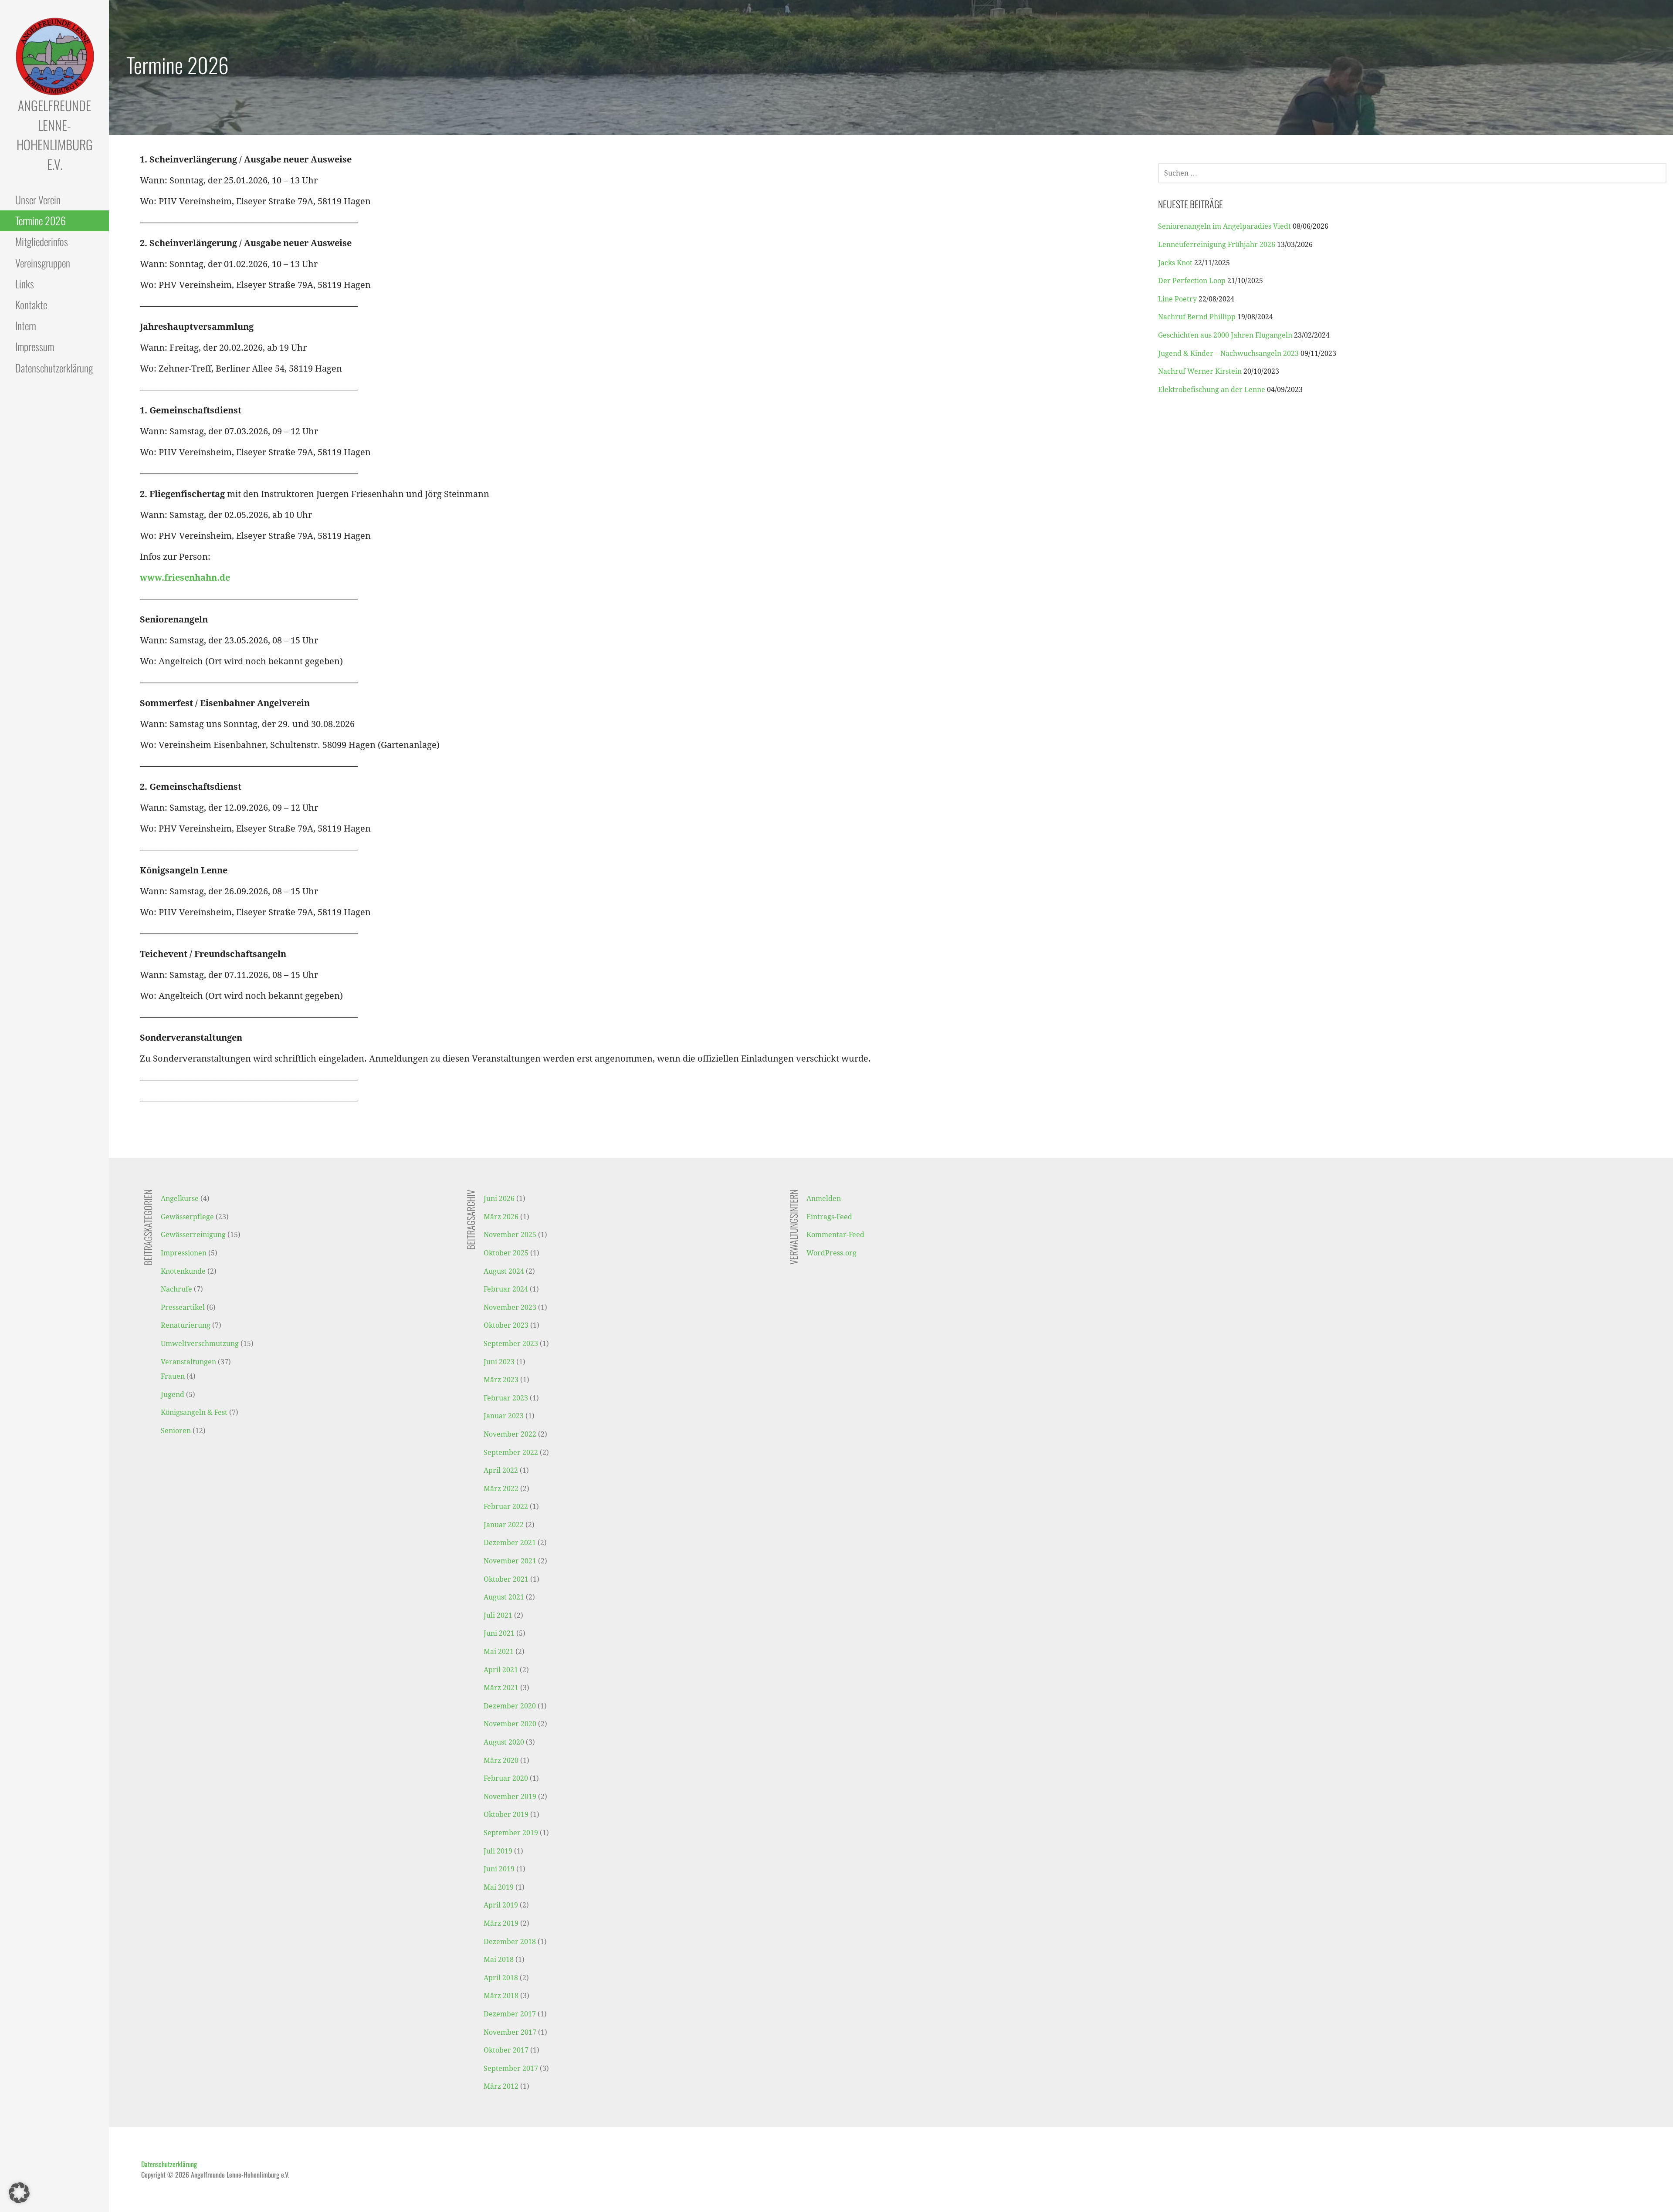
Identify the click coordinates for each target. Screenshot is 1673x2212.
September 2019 (511, 1833)
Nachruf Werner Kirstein (1200, 371)
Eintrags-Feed (829, 1217)
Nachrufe (176, 1289)
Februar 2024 (506, 1289)
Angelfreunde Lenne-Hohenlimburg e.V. (55, 135)
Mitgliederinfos (42, 241)
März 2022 (501, 1489)
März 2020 (501, 1760)
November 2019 (510, 1797)
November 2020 (510, 1724)
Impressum (35, 346)
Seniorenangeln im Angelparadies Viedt (1224, 226)
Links (25, 284)
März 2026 (501, 1217)
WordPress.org (831, 1253)
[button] (19, 2193)
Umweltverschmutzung (200, 1344)
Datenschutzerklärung (54, 368)
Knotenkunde (183, 1271)
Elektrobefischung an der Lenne (1212, 390)
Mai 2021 (499, 1652)
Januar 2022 (504, 1525)
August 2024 (504, 1271)
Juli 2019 (498, 1851)
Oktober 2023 (506, 1325)
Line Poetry (1177, 299)
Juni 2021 (499, 1633)
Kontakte (31, 304)
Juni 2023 (499, 1362)
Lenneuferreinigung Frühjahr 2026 (1217, 245)
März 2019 (501, 1923)
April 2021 (501, 1670)
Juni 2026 (499, 1199)
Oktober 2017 (506, 2050)
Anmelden (824, 1199)
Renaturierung (186, 1325)
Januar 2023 (504, 1416)
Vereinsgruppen (43, 263)
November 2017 (510, 2032)
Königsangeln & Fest (194, 1412)
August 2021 (504, 1597)
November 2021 (510, 1561)
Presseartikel (183, 1307)
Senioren (176, 1431)
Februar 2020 (506, 1778)
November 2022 (510, 1434)
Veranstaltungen (188, 1362)
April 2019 (501, 1905)
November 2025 (510, 1235)
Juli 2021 (498, 1615)
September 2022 (511, 1453)
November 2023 (510, 1307)
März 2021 (501, 1688)
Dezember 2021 (510, 1543)
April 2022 (501, 1470)
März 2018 (501, 1996)
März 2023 (501, 1380)
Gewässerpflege (187, 1217)
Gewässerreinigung (193, 1235)
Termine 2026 (41, 220)
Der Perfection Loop (1192, 281)
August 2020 (504, 1742)
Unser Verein (38, 200)
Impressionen (184, 1253)
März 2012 (501, 2086)
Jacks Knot (1175, 263)
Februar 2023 (506, 1398)
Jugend (173, 1395)
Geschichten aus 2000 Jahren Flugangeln (1225, 335)
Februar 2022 (506, 1507)
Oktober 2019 (506, 1815)
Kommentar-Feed (835, 1235)
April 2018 (501, 1978)
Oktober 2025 (506, 1253)
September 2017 (511, 2068)
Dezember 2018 (510, 1942)
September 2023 (511, 1344)
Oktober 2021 (506, 1579)
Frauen (173, 1376)
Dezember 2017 (510, 2014)
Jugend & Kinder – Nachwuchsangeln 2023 (1228, 353)
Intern (26, 325)
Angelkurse (180, 1199)
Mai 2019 (499, 1887)
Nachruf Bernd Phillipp (1197, 317)
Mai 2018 (499, 1960)
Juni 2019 (499, 1869)
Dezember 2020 (510, 1706)
